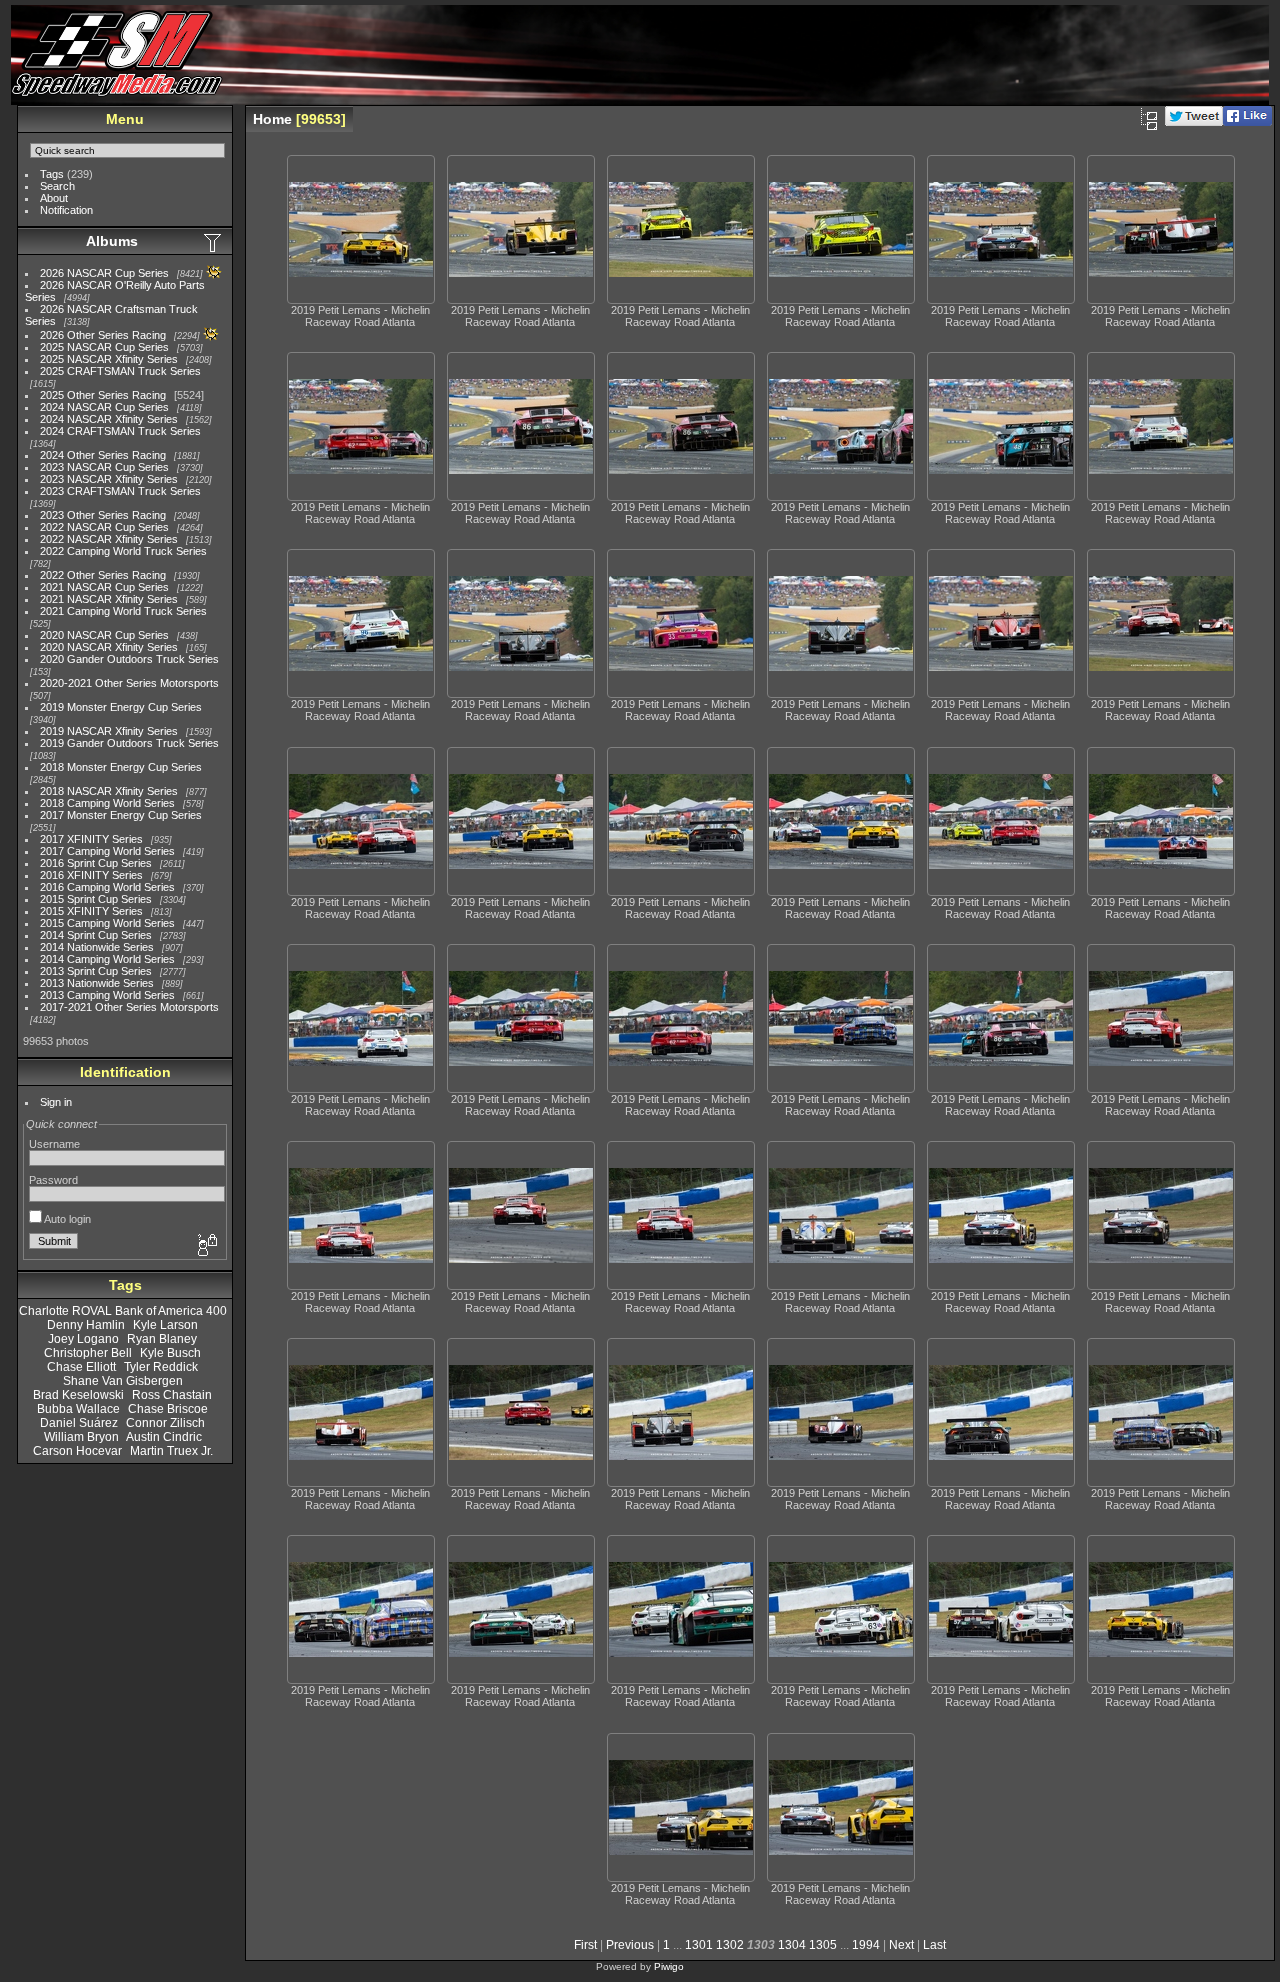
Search (57, 186)
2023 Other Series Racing (103, 515)
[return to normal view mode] (1149, 119)
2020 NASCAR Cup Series (104, 635)
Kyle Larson (165, 1325)
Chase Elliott (81, 1367)
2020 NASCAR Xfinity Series (109, 647)
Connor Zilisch (165, 1423)
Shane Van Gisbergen (123, 1381)
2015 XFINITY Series (91, 911)
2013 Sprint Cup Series (96, 971)
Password (53, 1180)
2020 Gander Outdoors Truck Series (129, 659)
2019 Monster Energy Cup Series (121, 707)
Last (934, 1945)
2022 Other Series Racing (103, 575)
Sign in (56, 1102)
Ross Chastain (172, 1395)
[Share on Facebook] (1247, 122)
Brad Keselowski (78, 1395)
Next (901, 1945)
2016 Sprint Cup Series (96, 863)
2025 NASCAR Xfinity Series (109, 359)
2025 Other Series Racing (103, 395)
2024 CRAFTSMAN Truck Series (120, 431)
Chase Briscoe (168, 1409)
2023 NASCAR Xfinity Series (109, 479)
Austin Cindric (164, 1437)
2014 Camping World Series (107, 959)
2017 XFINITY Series (91, 839)
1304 (792, 1945)
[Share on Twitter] (1194, 122)
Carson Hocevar (77, 1451)
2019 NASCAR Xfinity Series (109, 731)
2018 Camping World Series (107, 803)
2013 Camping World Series (107, 995)
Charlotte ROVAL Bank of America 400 (123, 1311)
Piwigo (669, 1966)
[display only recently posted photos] (214, 242)
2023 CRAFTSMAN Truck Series (120, 491)
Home (272, 119)
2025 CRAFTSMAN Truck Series (120, 371)
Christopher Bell (88, 1353)
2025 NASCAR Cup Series (104, 347)
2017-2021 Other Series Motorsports (129, 1007)
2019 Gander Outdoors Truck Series (129, 743)
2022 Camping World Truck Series (123, 551)
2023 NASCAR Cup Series (104, 467)
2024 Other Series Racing (103, 455)
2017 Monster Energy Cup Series (121, 815)
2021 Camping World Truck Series (123, 611)
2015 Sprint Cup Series (96, 899)
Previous (630, 1945)
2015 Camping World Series (107, 923)
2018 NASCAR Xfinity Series (109, 791)
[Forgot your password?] (206, 1246)
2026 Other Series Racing (103, 335)
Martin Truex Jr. (171, 1451)
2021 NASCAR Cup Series (104, 587)
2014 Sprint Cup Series (96, 935)
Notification (66, 210)
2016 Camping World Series (107, 887)
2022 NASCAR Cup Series (104, 527)
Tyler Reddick (161, 1367)
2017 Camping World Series (107, 851)
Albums (112, 241)
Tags (52, 174)
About (54, 198)
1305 (823, 1945)
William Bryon (81, 1437)
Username (54, 1144)
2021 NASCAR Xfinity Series (109, 599)
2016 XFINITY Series (91, 875)
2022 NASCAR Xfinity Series (109, 539)
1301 (699, 1945)
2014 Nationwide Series (97, 947)
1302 (730, 1945)
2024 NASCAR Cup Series (104, 407)
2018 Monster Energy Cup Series (121, 767)
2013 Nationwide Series (97, 983)
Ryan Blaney (162, 1339)
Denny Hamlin (86, 1325)
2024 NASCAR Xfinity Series (109, 419)
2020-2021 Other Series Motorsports (129, 683)
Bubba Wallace (78, 1409)
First (585, 1945)
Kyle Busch (170, 1353)
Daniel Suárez (79, 1423)
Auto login (66, 1219)
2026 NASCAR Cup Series (104, 273)
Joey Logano (83, 1339)
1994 (866, 1945)
